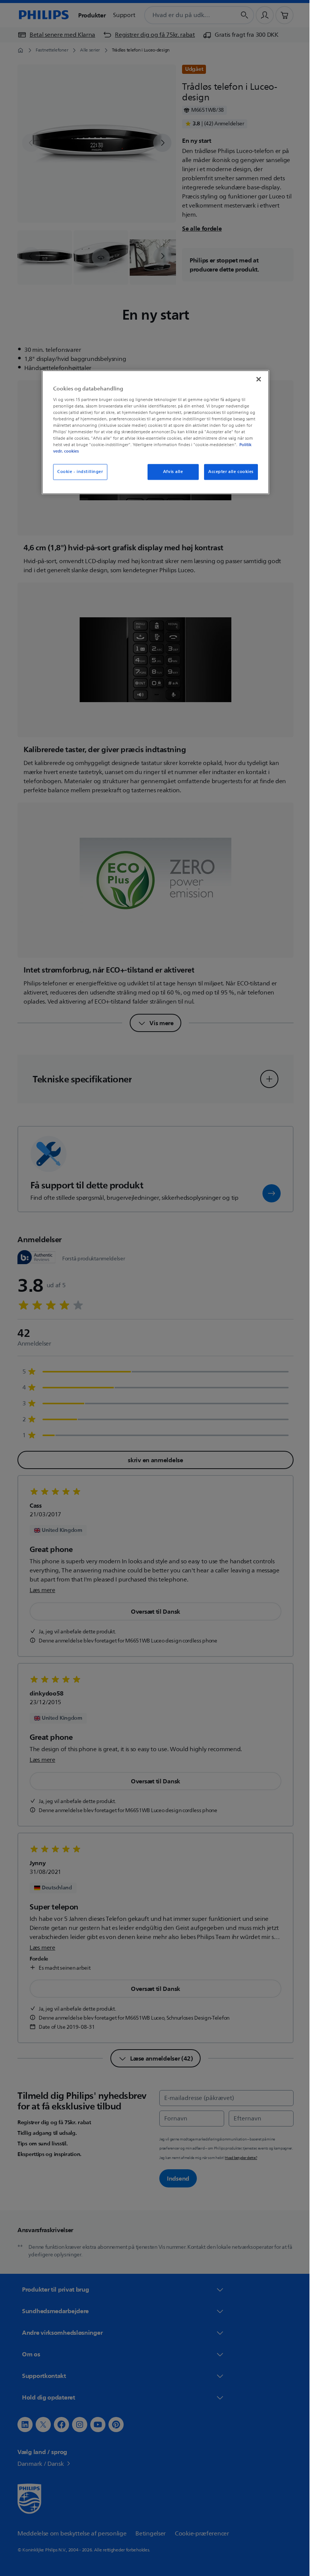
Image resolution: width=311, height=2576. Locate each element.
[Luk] (256, 379)
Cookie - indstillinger (78, 472)
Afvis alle (170, 472)
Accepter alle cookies (228, 472)
